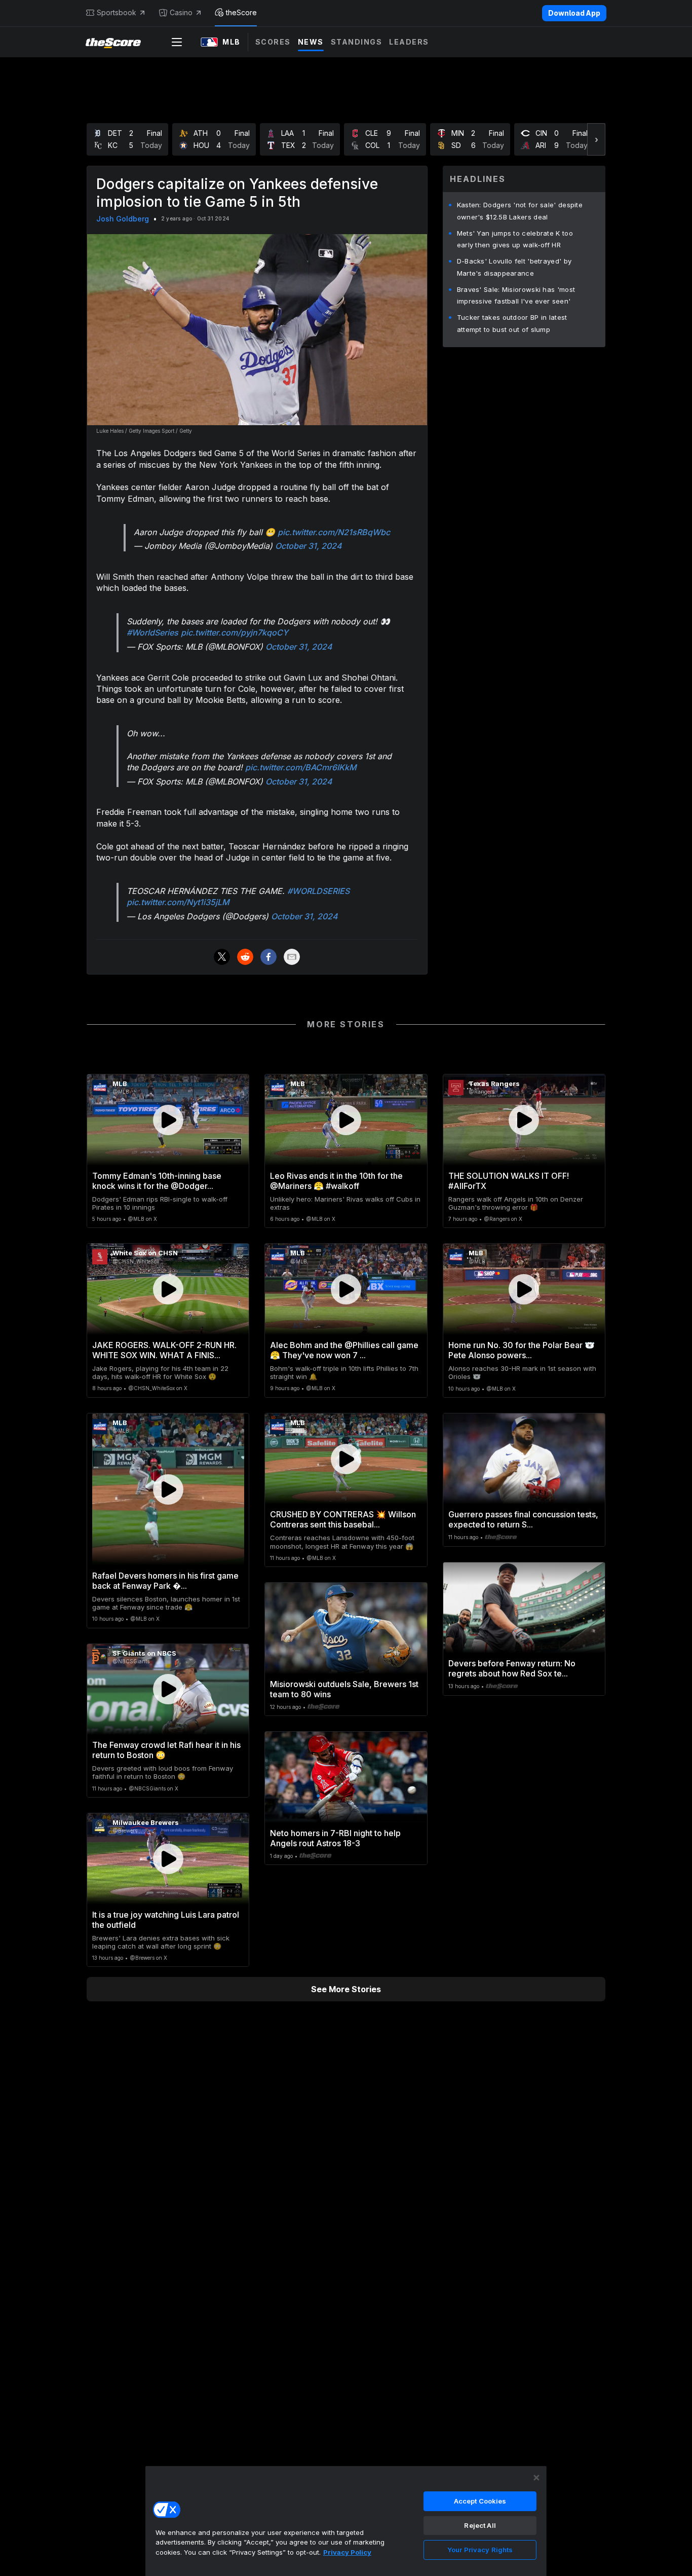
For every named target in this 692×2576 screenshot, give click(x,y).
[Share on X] (222, 957)
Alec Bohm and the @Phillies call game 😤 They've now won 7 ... (344, 1350)
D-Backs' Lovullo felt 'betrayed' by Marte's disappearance (514, 267)
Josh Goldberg (123, 219)
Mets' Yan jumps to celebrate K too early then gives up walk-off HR (515, 239)
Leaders (409, 42)
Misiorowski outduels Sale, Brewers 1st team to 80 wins (344, 1689)
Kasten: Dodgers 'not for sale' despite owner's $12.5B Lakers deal (520, 211)
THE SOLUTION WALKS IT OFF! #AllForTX (509, 1181)
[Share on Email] (292, 957)
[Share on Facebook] (268, 957)
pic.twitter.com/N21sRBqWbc (334, 532)
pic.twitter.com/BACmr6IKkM (301, 767)
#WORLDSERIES (318, 891)
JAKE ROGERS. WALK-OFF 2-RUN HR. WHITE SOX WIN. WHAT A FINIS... (164, 1350)
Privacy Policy (347, 2552)
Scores (273, 42)
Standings (357, 42)
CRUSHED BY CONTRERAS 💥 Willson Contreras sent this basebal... (343, 1519)
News (311, 42)
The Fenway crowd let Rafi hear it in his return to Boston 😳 (166, 1750)
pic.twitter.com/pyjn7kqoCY (235, 632)
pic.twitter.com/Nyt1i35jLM (178, 902)
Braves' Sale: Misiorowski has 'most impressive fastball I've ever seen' (516, 295)
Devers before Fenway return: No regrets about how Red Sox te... (512, 1668)
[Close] (536, 2478)
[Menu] (177, 42)
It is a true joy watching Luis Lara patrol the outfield (166, 1920)
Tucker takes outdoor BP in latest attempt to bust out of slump (512, 323)
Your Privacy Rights (480, 2550)
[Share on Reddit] (245, 957)
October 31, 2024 (309, 546)
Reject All (480, 2525)
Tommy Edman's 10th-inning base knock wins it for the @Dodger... (157, 1181)
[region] (346, 2521)
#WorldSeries (152, 632)
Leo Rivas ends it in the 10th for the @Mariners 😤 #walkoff (336, 1181)
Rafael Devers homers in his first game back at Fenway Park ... (165, 1581)
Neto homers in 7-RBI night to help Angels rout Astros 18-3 (335, 1838)
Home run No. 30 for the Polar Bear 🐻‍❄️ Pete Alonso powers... (522, 1350)
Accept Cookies (480, 2501)
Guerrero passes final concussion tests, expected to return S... (523, 1519)
